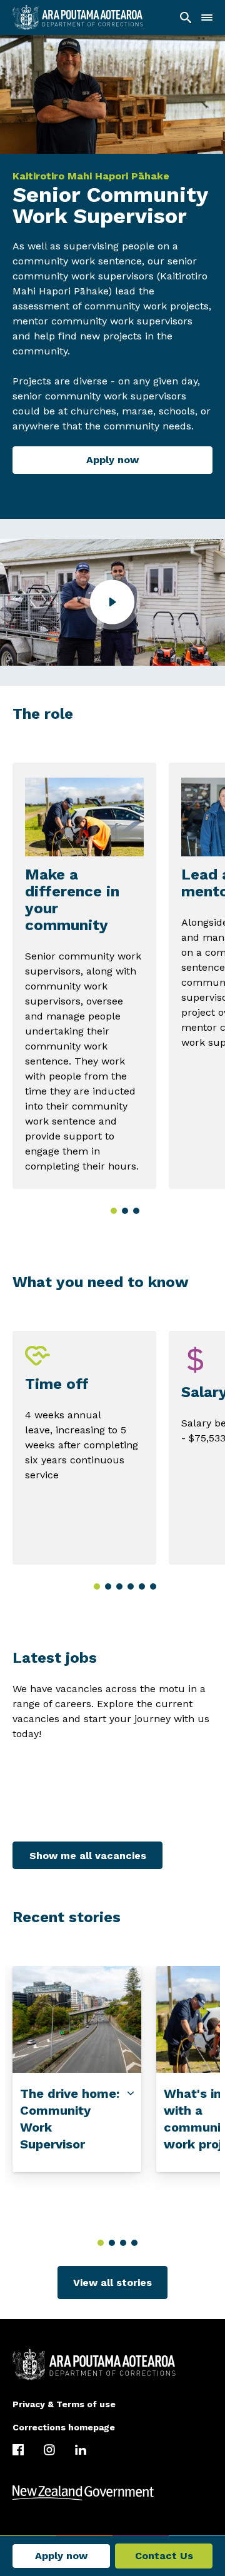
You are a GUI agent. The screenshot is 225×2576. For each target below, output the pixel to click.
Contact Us (164, 2556)
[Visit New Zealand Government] (112, 2493)
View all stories (112, 2283)
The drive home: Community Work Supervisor (70, 2118)
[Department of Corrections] (112, 2365)
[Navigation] (207, 18)
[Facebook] (18, 2450)
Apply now (112, 460)
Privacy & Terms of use (64, 2404)
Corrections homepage (64, 2427)
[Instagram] (49, 2450)
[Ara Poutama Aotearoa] (78, 18)
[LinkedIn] (81, 2450)
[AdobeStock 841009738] (77, 2019)
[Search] (186, 18)
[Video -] (112, 602)
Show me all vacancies (88, 1856)
